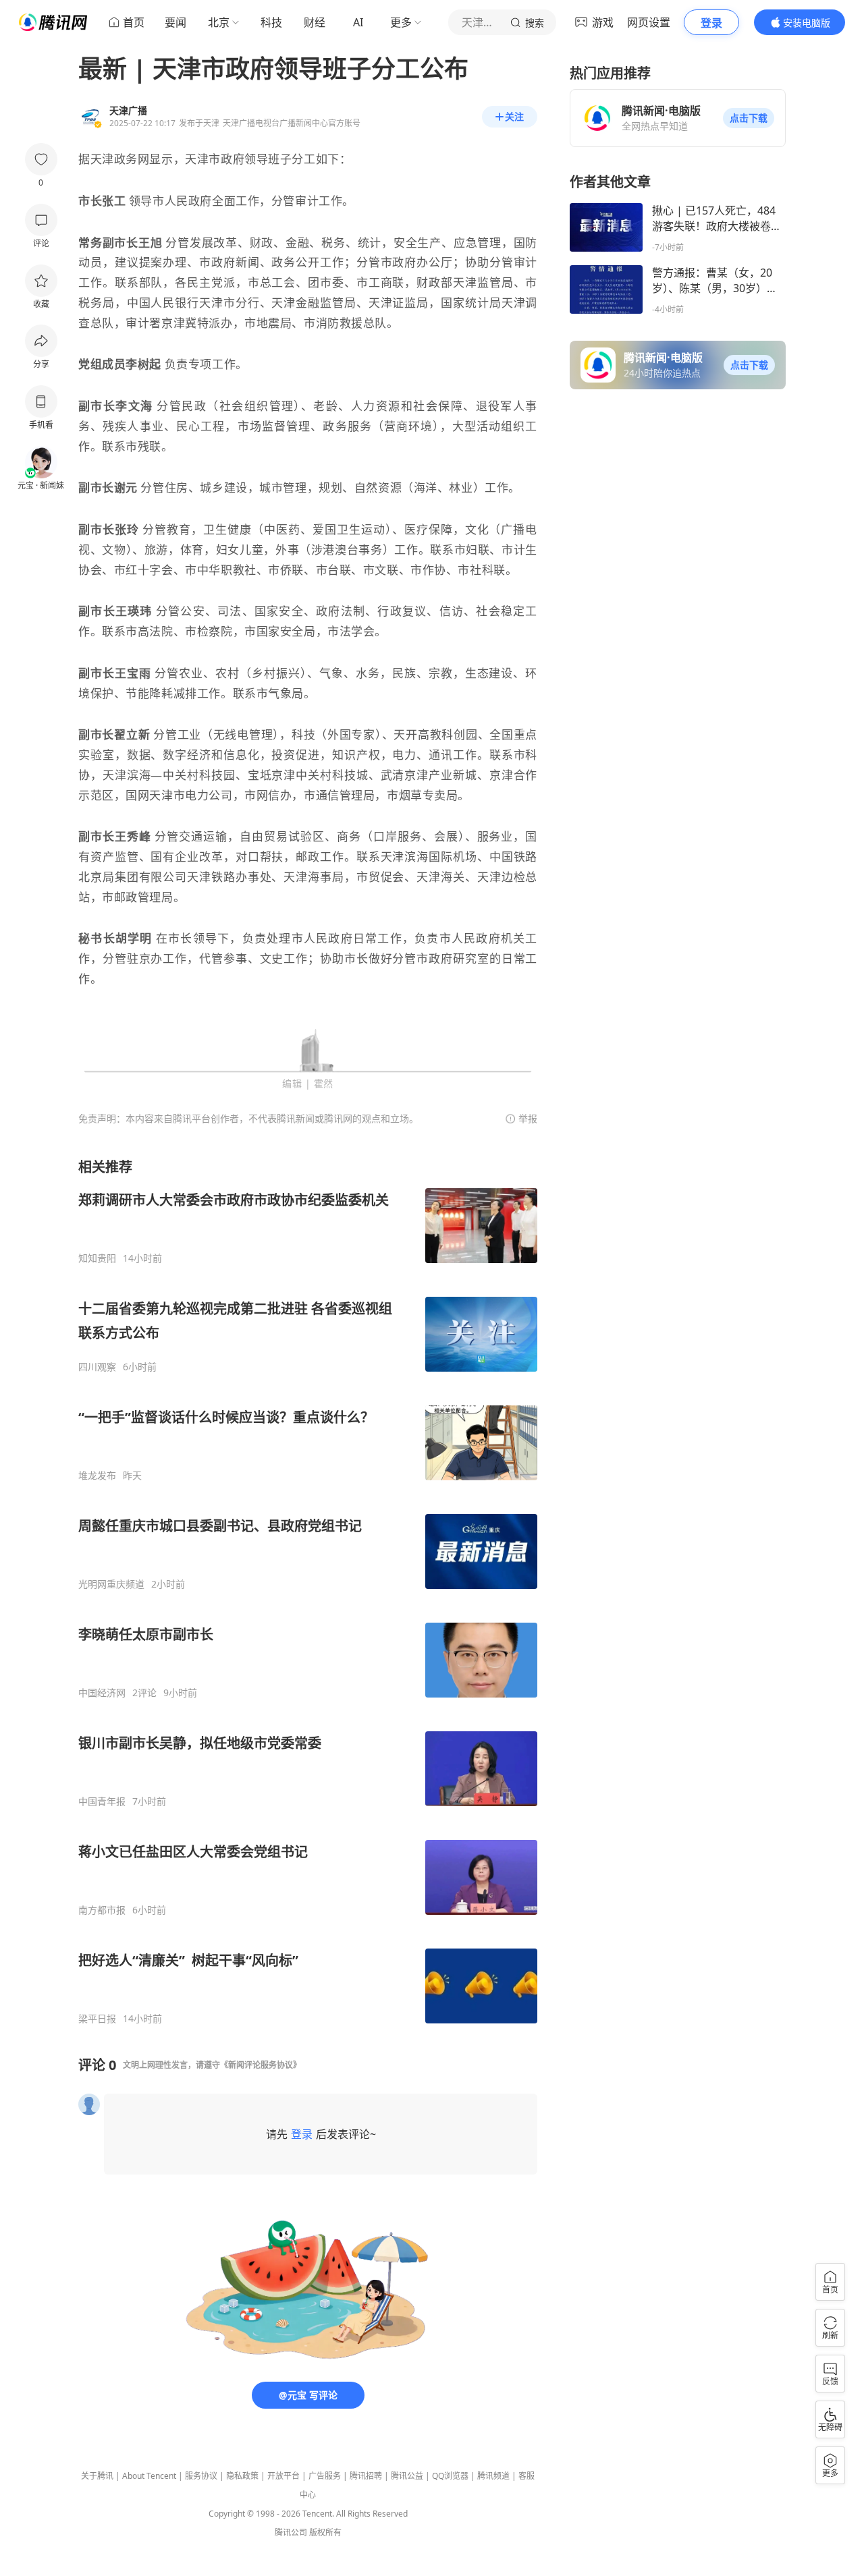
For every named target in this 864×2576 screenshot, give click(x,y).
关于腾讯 (97, 2476)
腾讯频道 (493, 2476)
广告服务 (325, 2476)
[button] (749, 118)
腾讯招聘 (366, 2476)
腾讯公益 (407, 2476)
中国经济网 (102, 1693)
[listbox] (308, 1591)
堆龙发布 (97, 1476)
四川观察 (97, 1367)
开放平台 (283, 2476)
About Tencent (149, 2476)
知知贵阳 (97, 1258)
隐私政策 (242, 2476)
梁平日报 (97, 2019)
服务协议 (201, 2476)
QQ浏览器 (450, 2476)
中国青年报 (102, 1801)
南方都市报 (102, 1910)
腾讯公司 (291, 2532)
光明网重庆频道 (111, 1584)
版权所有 (325, 2532)
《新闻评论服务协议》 (261, 2065)
